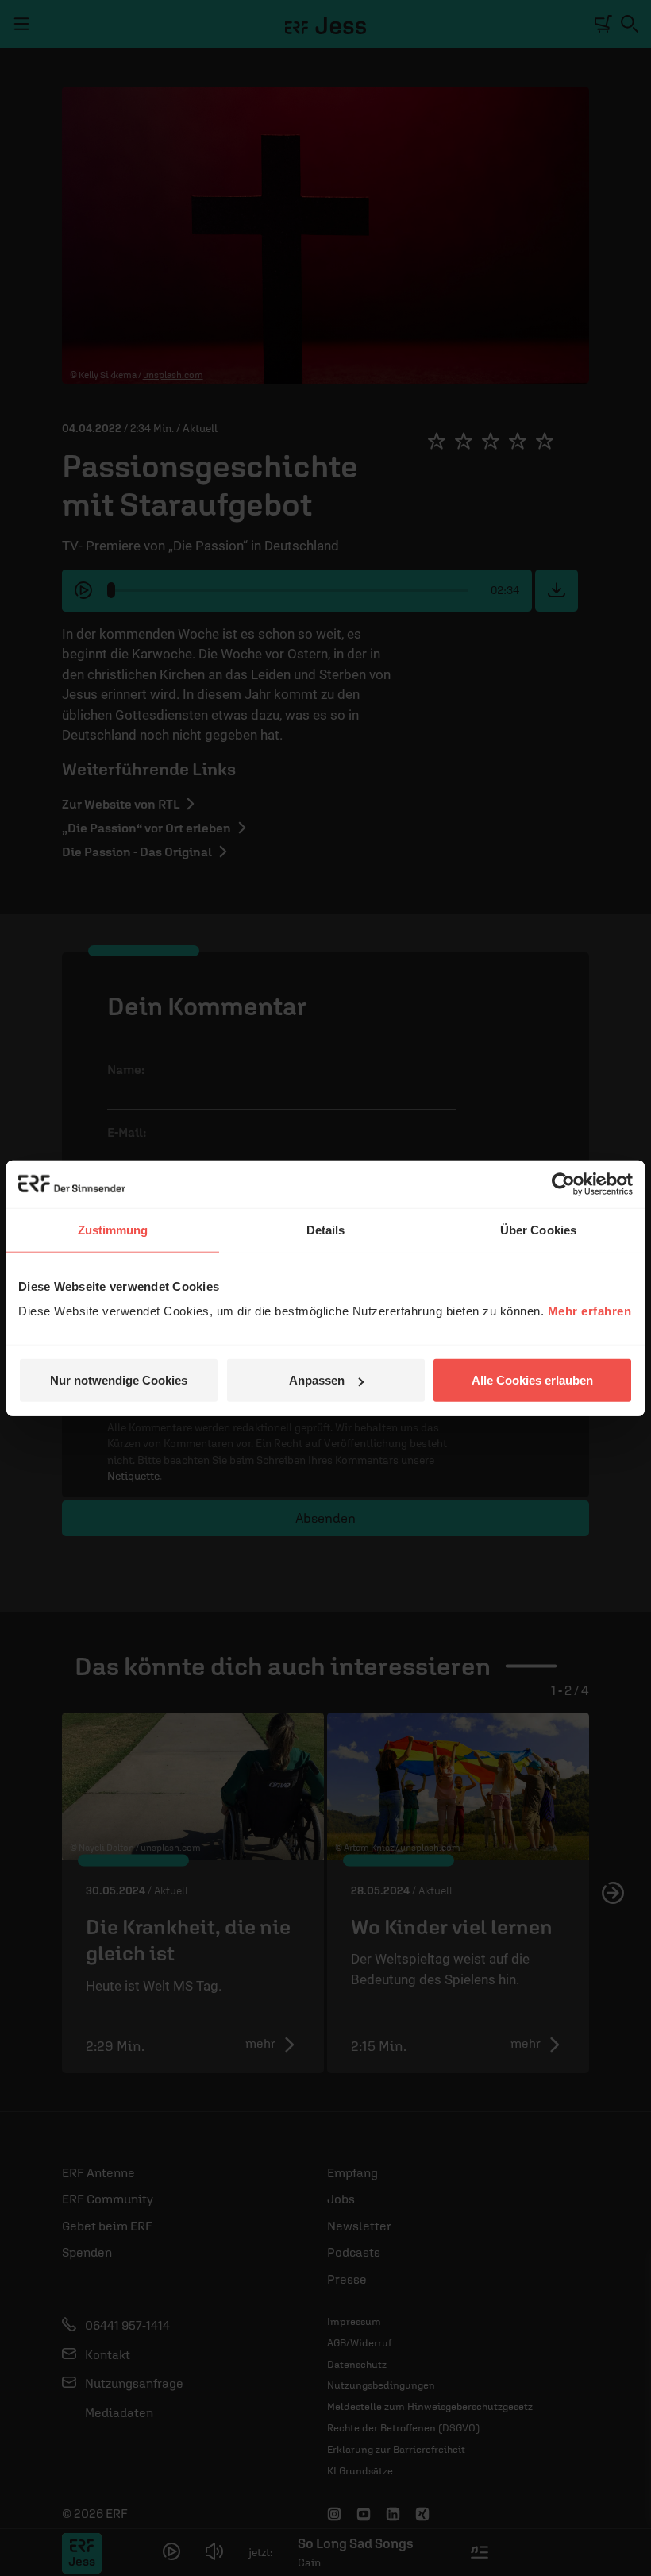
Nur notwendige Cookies (119, 1380)
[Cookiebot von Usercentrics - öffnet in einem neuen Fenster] (563, 1184)
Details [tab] (326, 1229)
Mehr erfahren (590, 1311)
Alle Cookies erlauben (532, 1380)
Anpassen (317, 1380)
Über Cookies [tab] (538, 1229)
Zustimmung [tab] (113, 1229)
